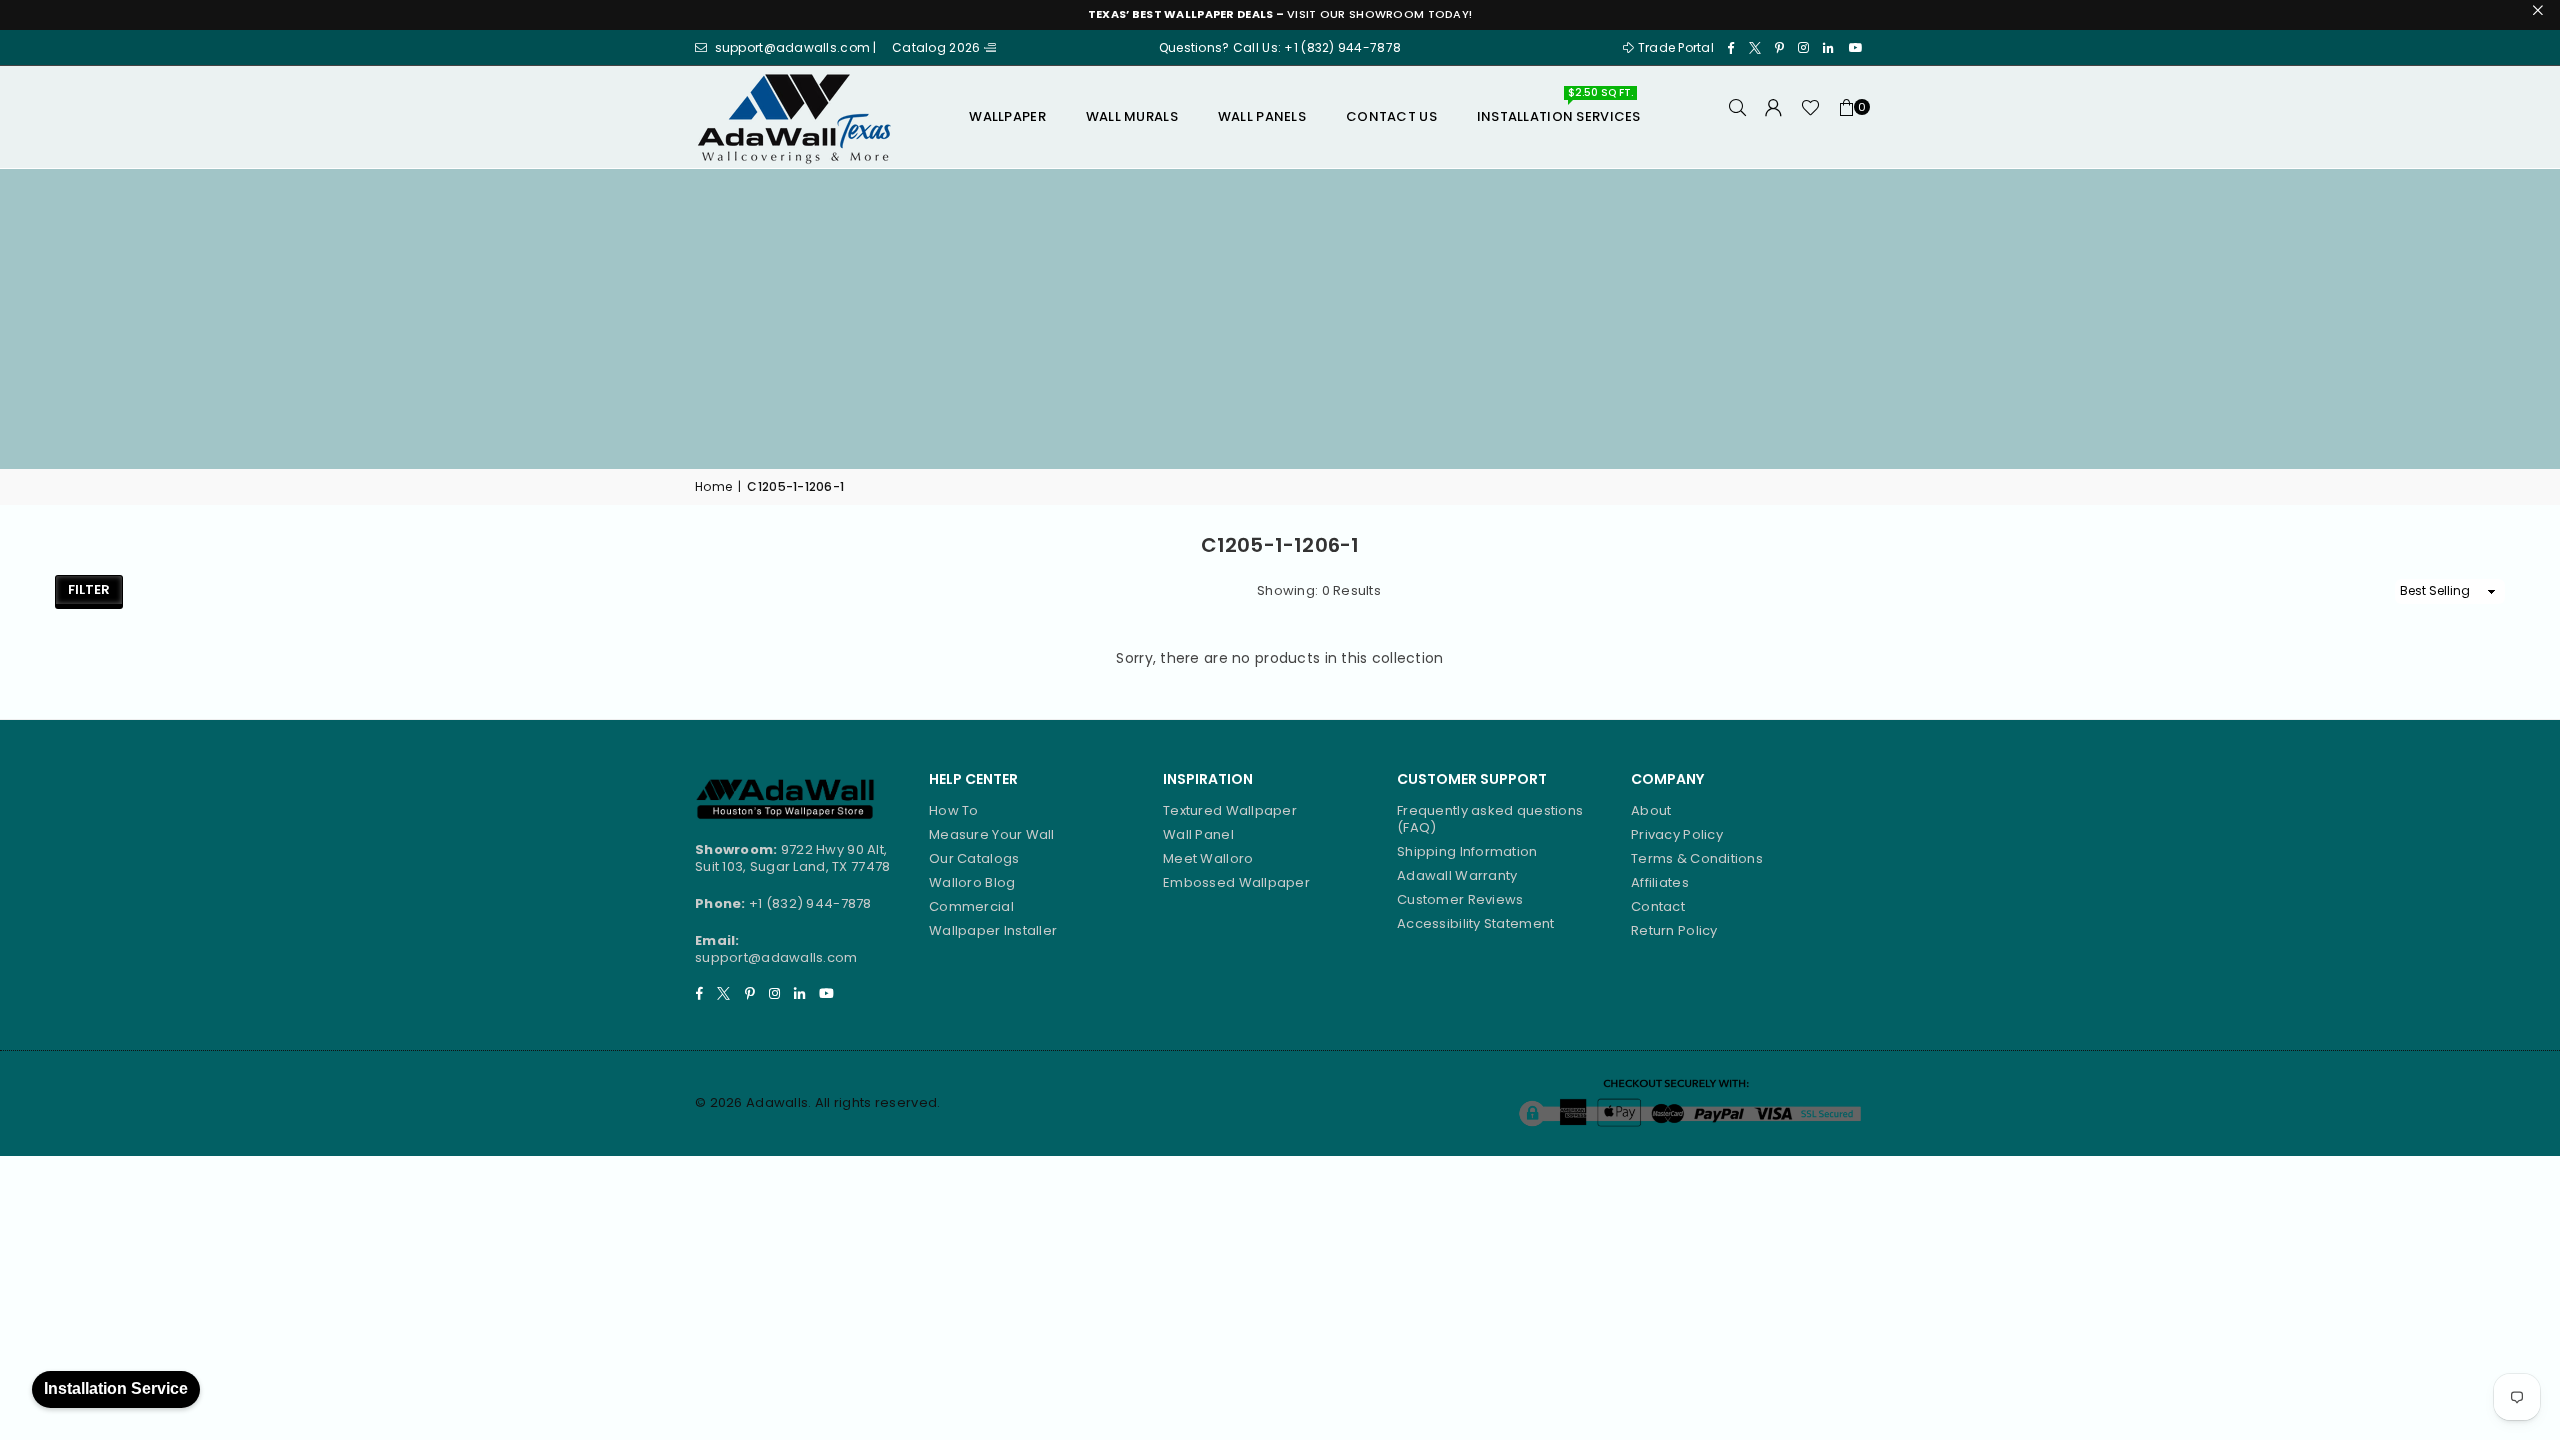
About (1651, 810)
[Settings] (1774, 117)
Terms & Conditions (1697, 858)
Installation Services (1559, 109)
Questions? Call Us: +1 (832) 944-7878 (1280, 47)
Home (713, 487)
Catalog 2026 (938, 47)
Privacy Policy (1677, 834)
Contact (1658, 906)
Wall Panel (1198, 834)
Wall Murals (1132, 116)
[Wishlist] (1810, 117)
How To (954, 810)
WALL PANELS (1262, 116)
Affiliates (1660, 882)
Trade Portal (1675, 47)
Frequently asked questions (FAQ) (1490, 819)
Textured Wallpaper (1230, 810)
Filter (89, 589)
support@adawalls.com (776, 957)
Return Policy (1674, 930)
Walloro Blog (972, 882)
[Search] (1738, 117)
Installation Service (116, 1388)
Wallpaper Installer (993, 930)
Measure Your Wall (992, 834)
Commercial (971, 906)
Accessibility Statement (1475, 923)
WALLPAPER (1007, 116)
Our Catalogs (974, 858)
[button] (1847, 117)
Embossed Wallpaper (1236, 882)
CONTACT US (1391, 116)
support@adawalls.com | (797, 47)
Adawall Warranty (1457, 875)
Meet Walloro (1208, 858)
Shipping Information (1467, 851)
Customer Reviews (1460, 899)
